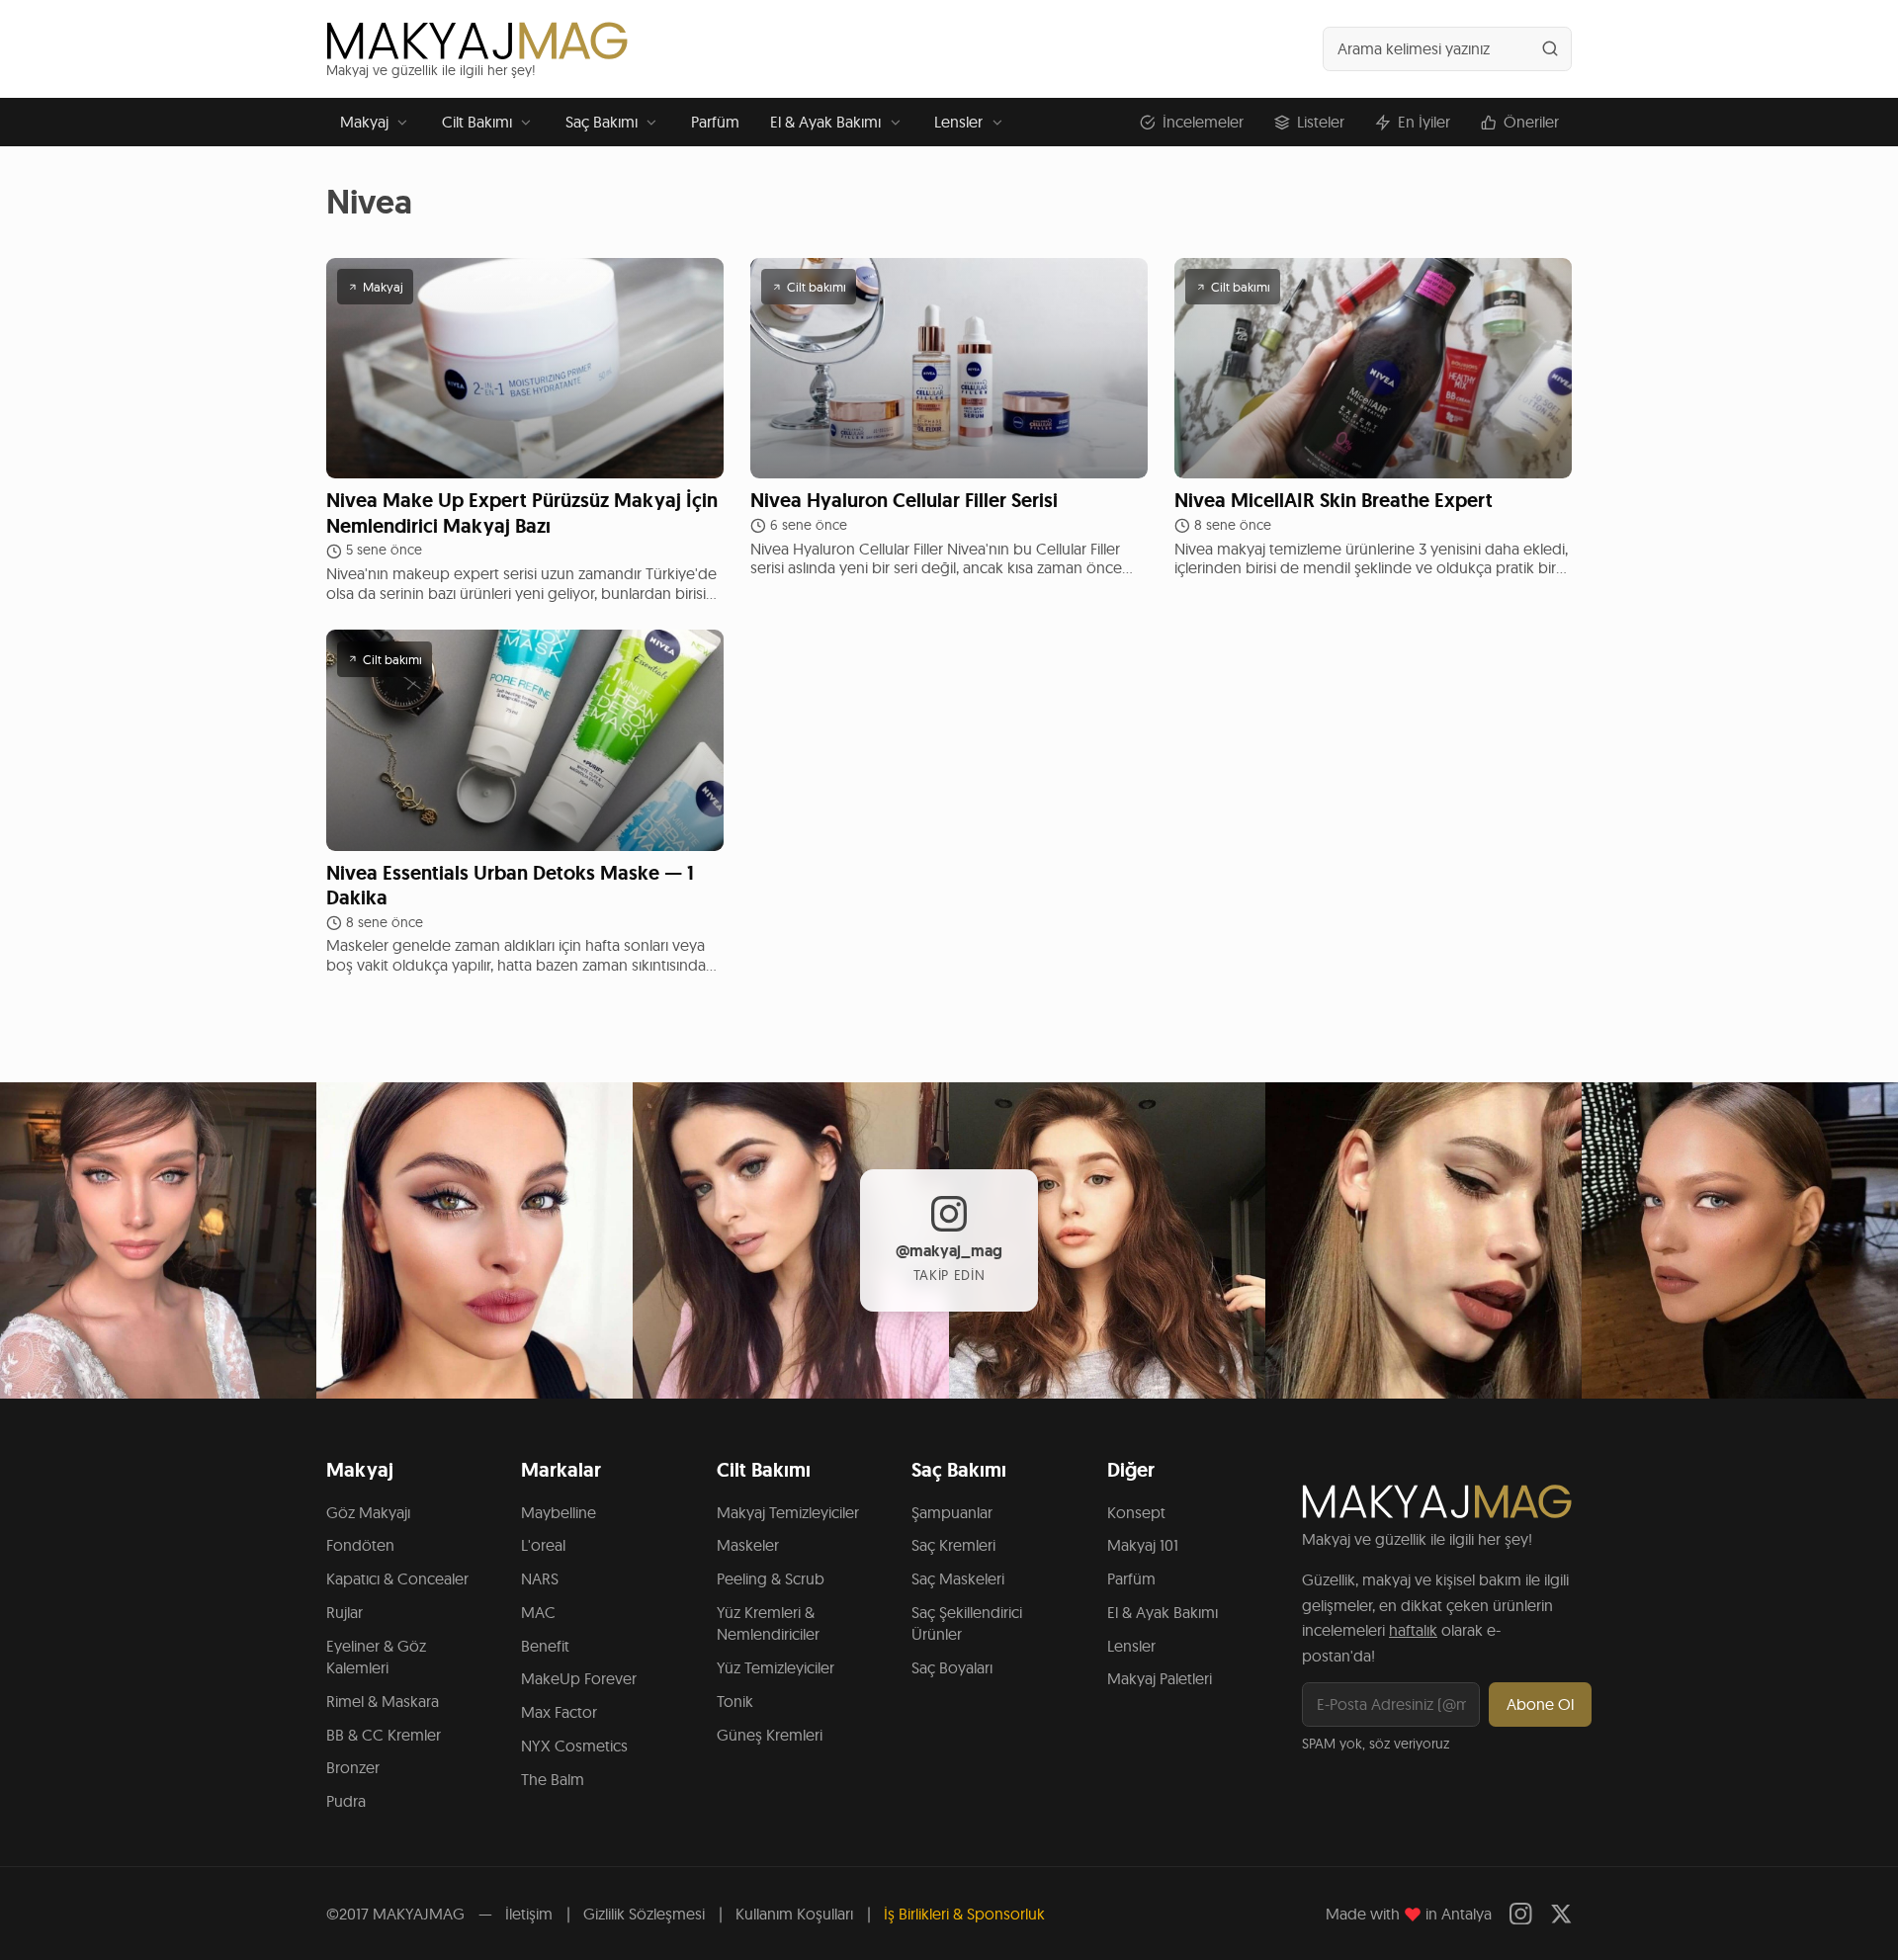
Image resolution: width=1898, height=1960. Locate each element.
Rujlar (345, 1612)
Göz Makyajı (368, 1512)
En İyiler (1424, 122)
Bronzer (353, 1767)
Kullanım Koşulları (794, 1914)
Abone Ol (1540, 1704)
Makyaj (364, 122)
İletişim (529, 1914)
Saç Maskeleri (958, 1578)
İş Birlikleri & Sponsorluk (964, 1914)
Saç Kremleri (953, 1545)
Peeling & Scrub (771, 1578)
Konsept (1136, 1512)
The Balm (553, 1779)
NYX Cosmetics (574, 1746)
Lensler (958, 122)
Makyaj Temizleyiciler (788, 1512)
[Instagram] (1521, 1914)
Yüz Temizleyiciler (776, 1667)
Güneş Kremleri (770, 1735)
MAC (538, 1612)
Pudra (346, 1801)
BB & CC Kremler (384, 1735)
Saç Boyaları (952, 1667)
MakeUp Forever (579, 1678)
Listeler (1321, 122)
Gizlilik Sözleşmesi (644, 1914)
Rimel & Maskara (383, 1701)
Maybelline (559, 1512)
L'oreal (543, 1545)
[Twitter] (1561, 1914)
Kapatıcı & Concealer (397, 1578)
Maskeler (748, 1545)
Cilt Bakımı (477, 122)
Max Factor (559, 1712)
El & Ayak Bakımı (825, 122)
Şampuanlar (952, 1512)
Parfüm (715, 122)
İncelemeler (1203, 122)
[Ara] (1550, 48)
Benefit (545, 1646)
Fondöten (360, 1545)
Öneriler (1531, 122)
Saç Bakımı (602, 122)
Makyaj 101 (1143, 1545)
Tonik (735, 1701)
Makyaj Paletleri (1160, 1678)
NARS (540, 1578)
